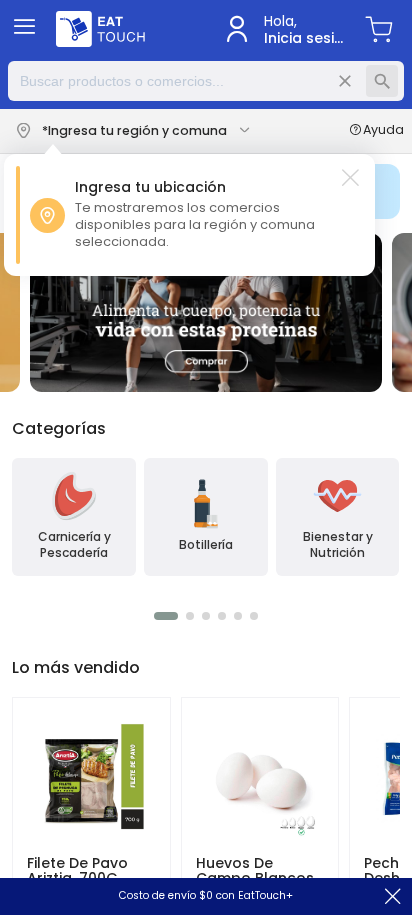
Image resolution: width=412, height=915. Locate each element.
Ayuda (383, 131)
